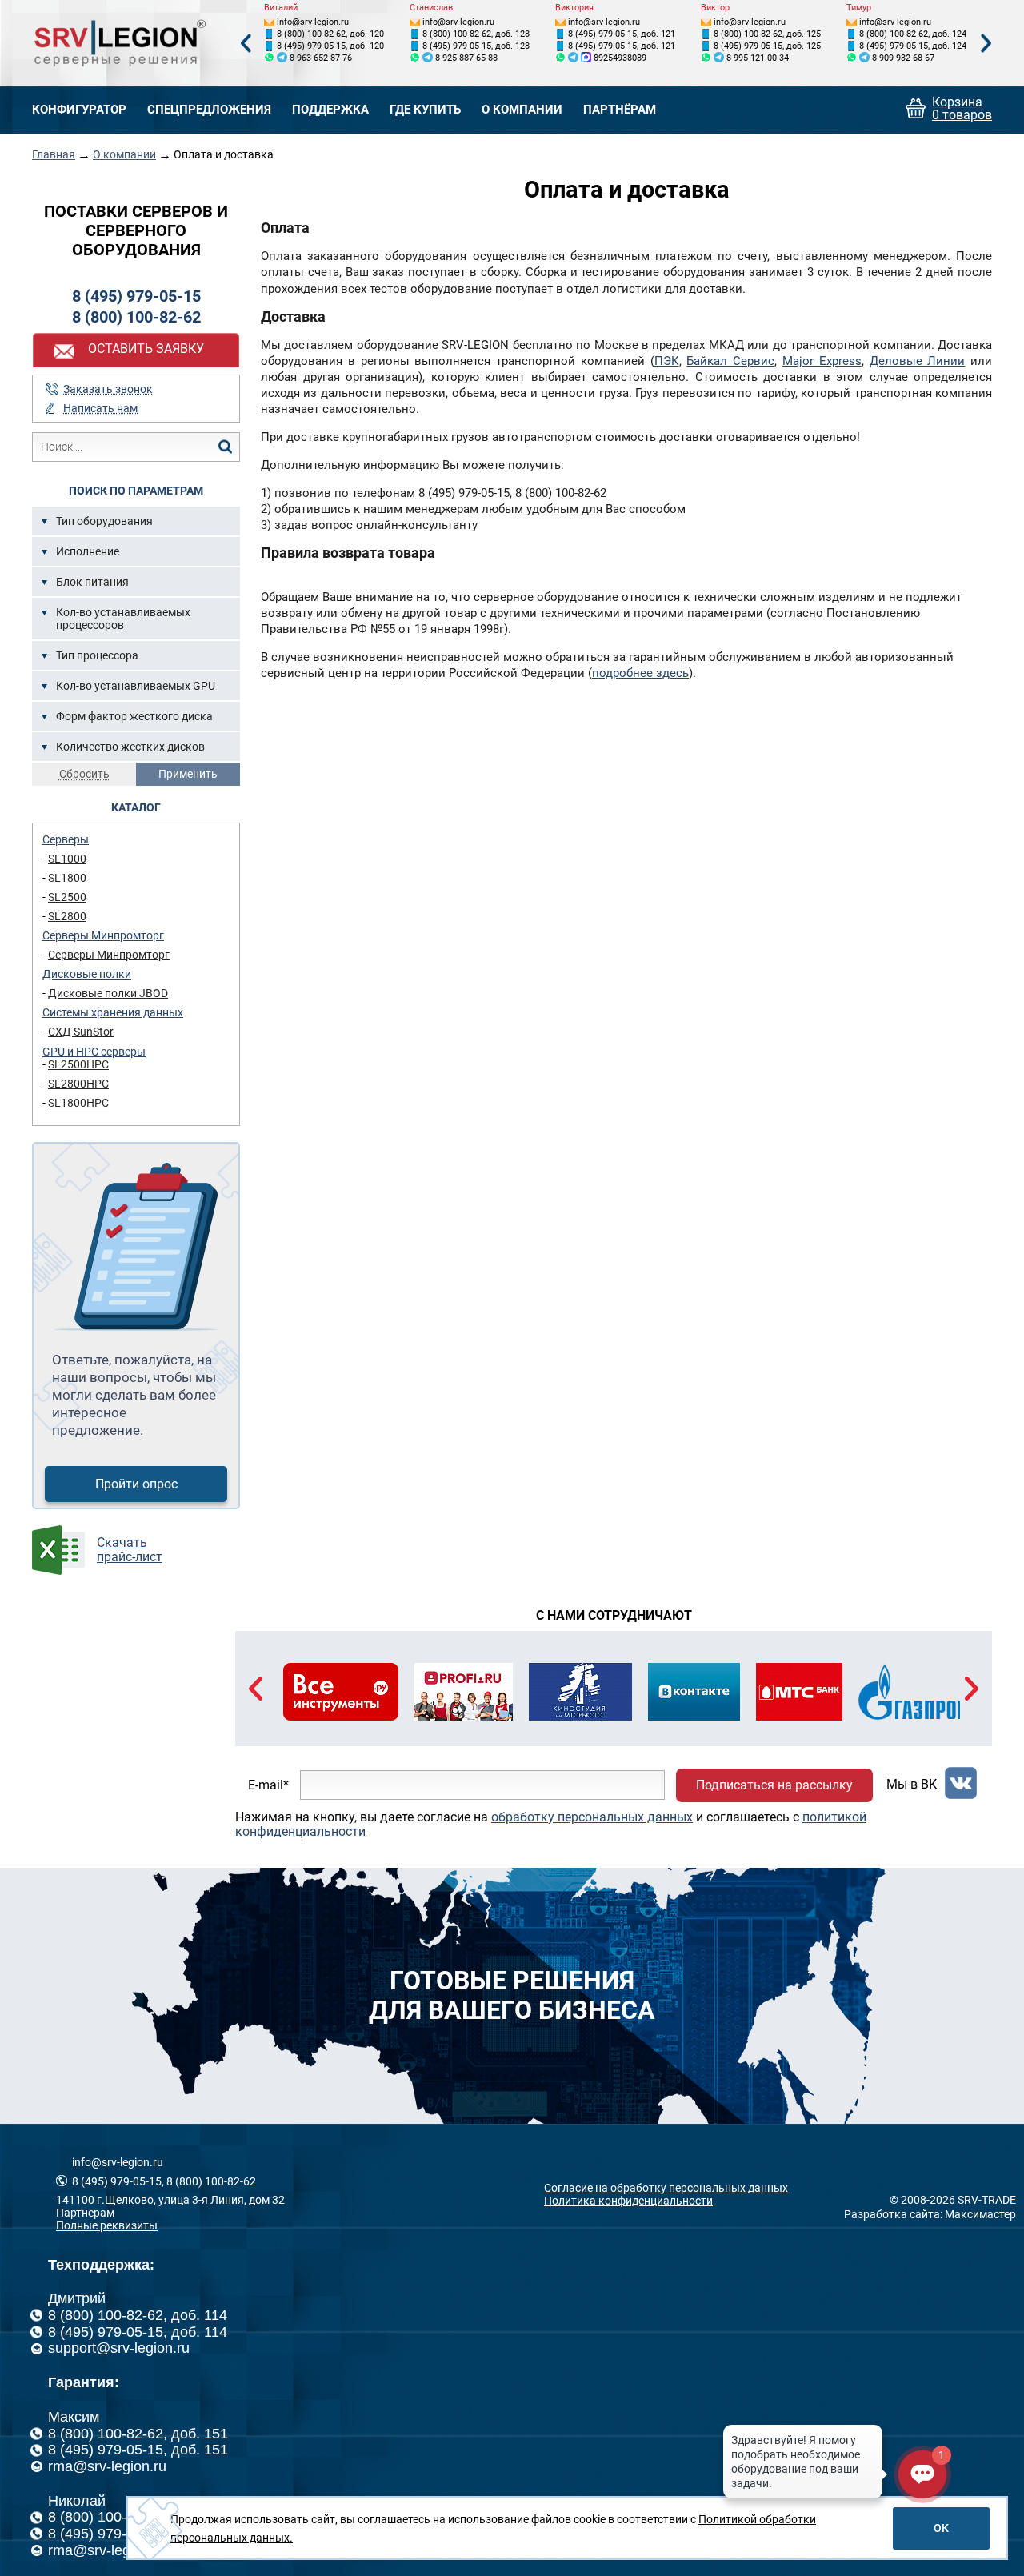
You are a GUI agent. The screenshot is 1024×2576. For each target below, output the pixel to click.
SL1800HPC (78, 1103)
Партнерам (85, 2213)
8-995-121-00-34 (758, 58)
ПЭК (667, 361)
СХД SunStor (81, 1032)
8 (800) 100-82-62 (136, 317)
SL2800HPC (78, 1084)
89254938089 (620, 58)
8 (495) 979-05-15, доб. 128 (476, 46)
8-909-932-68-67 (903, 58)
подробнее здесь (640, 673)
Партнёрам (620, 110)
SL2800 (67, 916)
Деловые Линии (918, 361)
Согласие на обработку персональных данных (666, 2188)
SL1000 (67, 859)
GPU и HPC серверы (94, 1052)
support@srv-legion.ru (119, 2348)
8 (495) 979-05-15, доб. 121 (622, 34)
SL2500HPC (78, 1064)
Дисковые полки (87, 974)
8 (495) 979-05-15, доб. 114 (138, 2332)
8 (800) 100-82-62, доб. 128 (476, 34)
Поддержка (330, 110)
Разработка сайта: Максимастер (930, 2214)
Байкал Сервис (730, 361)
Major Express (822, 361)
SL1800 (67, 878)
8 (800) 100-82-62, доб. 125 (767, 34)
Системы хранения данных (113, 1012)
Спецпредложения (209, 110)
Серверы (66, 839)
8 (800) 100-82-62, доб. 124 (913, 34)
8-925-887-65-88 (466, 58)
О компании (522, 110)
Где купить (425, 110)
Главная (54, 154)
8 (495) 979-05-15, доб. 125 (767, 46)
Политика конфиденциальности (628, 2201)
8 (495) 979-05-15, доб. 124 (913, 46)
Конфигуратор (79, 110)
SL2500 (67, 897)
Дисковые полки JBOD (108, 993)
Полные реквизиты (107, 2225)
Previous (246, 44)
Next (986, 44)
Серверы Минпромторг (103, 935)
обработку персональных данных (592, 1817)
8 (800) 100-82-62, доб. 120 (330, 34)
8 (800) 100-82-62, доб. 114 (138, 2315)
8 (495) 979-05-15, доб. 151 (138, 2450)
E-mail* (268, 1785)
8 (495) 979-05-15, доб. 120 (330, 46)
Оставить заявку (146, 349)
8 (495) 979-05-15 (136, 296)
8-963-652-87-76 (321, 58)
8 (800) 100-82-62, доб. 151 (138, 2434)
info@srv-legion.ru (313, 22)
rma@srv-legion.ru (107, 2466)
